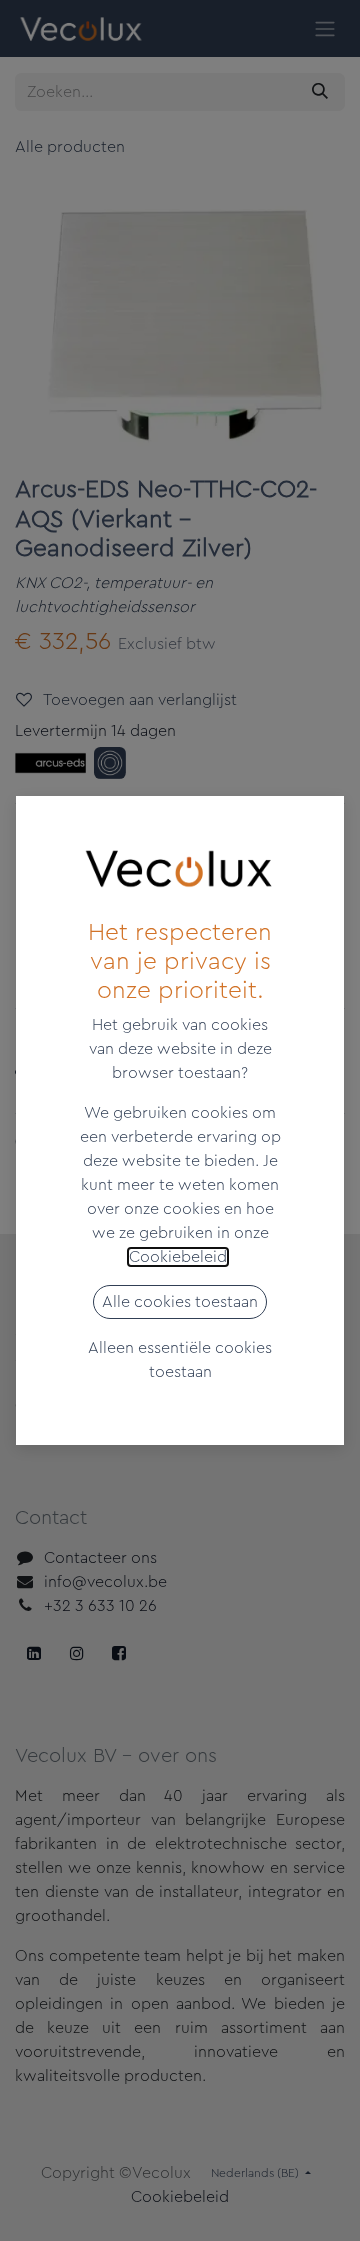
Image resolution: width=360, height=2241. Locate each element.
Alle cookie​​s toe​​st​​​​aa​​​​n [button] (180, 1302)
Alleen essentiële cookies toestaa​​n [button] (180, 1360)
